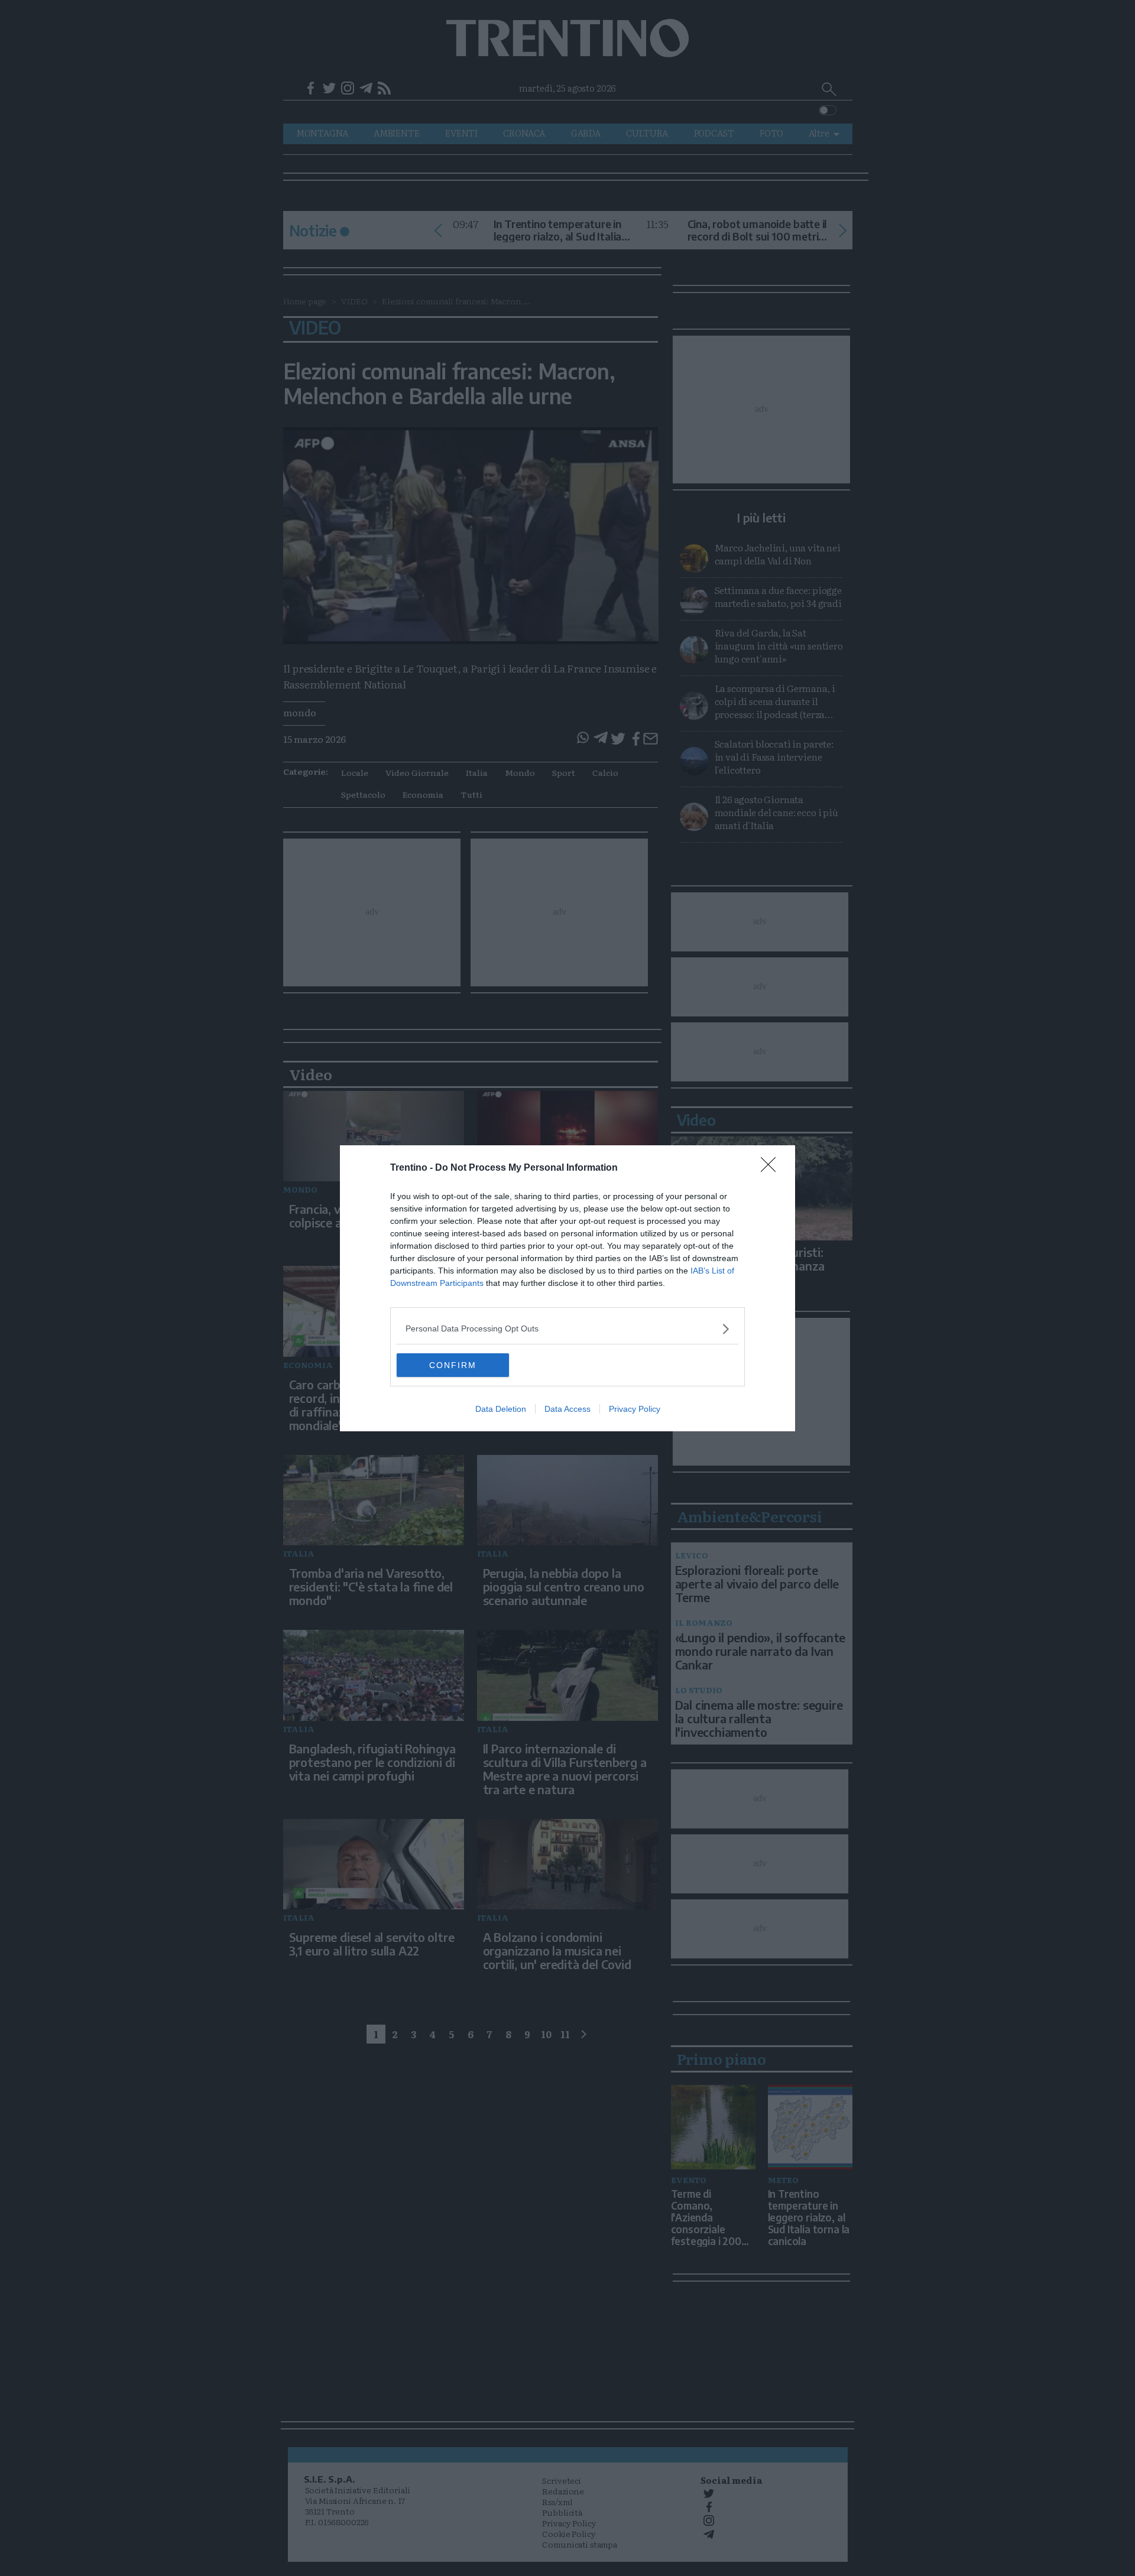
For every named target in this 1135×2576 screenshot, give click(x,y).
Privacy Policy (635, 1409)
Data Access (567, 1409)
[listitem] (567, 1329)
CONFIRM (453, 1365)
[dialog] (567, 1288)
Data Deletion (501, 1409)
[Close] (772, 1168)
